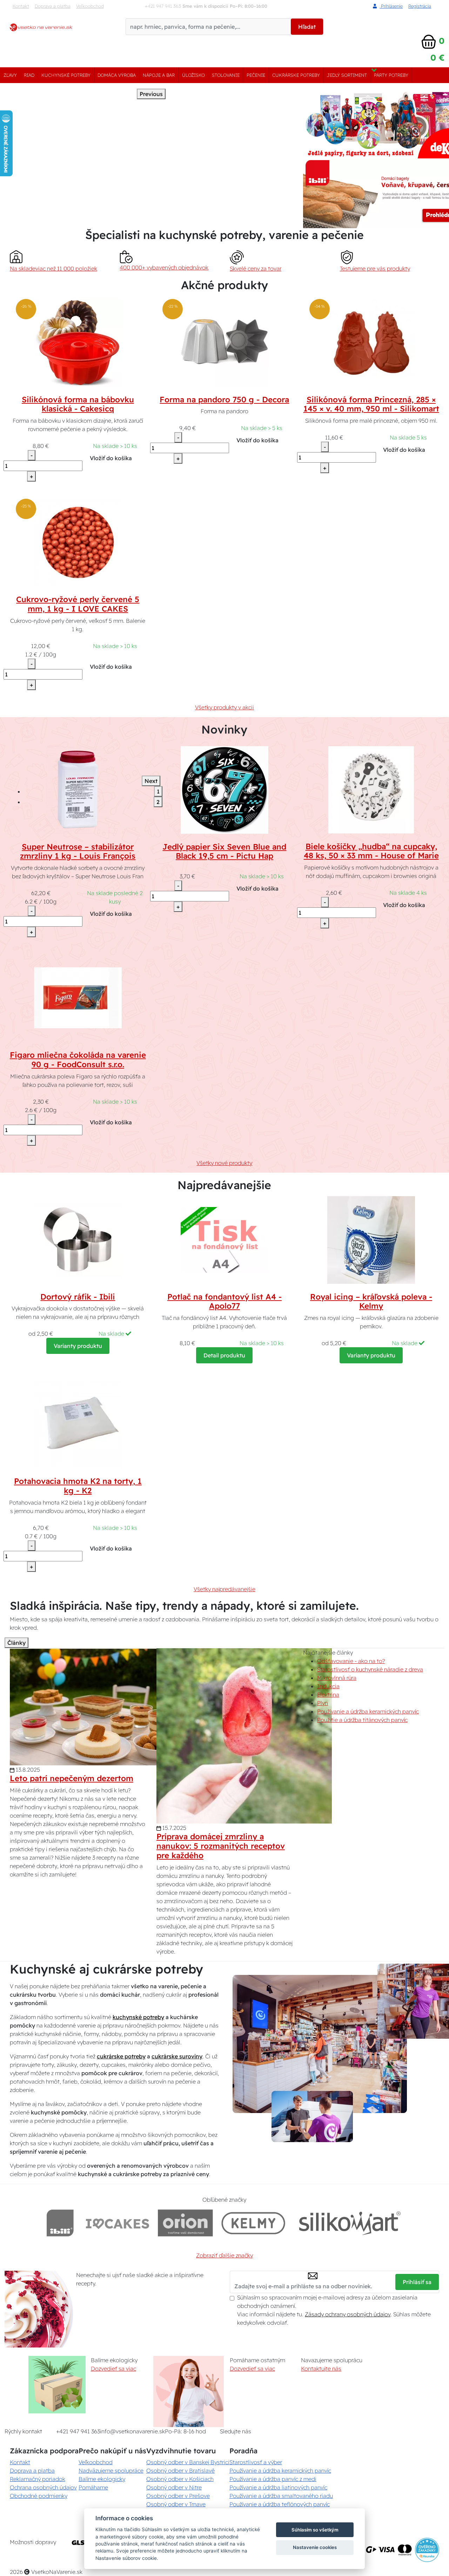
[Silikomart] (350, 2223)
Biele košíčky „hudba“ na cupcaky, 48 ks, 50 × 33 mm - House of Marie (371, 851)
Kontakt (21, 6)
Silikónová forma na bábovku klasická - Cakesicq (78, 404)
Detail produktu (224, 1355)
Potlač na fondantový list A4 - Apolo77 (224, 1301)
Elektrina (328, 1695)
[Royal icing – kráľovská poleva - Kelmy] (371, 1239)
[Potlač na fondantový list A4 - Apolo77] (224, 1239)
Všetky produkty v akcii (224, 707)
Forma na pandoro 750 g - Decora (224, 400)
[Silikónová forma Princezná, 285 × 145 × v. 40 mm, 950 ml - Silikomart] (371, 342)
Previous (151, 94)
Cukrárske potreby (296, 75)
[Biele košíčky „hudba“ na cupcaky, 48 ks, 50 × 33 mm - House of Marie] (371, 789)
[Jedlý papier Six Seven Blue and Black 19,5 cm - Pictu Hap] (224, 789)
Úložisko (193, 75)
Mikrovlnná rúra (337, 1678)
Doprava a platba (53, 6)
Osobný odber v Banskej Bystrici (188, 2462)
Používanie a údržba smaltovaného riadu (281, 2496)
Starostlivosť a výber (256, 2462)
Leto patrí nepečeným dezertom (72, 1778)
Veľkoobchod (90, 6)
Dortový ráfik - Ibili (78, 1297)
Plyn (323, 1703)
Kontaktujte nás (321, 2369)
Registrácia (420, 6)
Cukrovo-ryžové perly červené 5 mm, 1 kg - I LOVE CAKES (78, 604)
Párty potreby (391, 75)
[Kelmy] (253, 2223)
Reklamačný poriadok (38, 2479)
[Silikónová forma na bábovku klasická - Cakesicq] (78, 342)
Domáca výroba (117, 75)
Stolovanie (226, 75)
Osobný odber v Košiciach (180, 2479)
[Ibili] (60, 2223)
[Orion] (185, 2223)
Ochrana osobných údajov (43, 2487)
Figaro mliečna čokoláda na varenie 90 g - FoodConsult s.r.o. (78, 1060)
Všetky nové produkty (224, 1163)
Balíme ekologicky (102, 2479)
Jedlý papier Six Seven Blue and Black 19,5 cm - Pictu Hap (224, 851)
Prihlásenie (391, 6)
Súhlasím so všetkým (315, 2530)
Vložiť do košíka (111, 458)
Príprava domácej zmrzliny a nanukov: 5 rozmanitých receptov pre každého (221, 1846)
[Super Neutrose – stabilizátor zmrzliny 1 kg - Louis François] (78, 789)
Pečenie (256, 75)
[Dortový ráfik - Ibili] (78, 1239)
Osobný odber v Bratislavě (180, 2471)
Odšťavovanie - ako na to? (351, 1661)
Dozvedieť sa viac (113, 2369)
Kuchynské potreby (66, 75)
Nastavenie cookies (315, 2547)
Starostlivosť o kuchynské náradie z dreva (370, 1669)
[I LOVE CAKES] (118, 2223)
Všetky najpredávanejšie (224, 1589)
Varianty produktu (78, 1346)
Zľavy (10, 75)
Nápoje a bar (159, 75)
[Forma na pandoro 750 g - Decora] (224, 342)
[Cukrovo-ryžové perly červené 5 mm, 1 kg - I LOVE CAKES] (78, 542)
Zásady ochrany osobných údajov (348, 2314)
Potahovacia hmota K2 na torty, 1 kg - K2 (78, 1486)
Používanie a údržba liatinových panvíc (278, 2487)
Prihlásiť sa (417, 2282)
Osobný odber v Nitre (174, 2487)
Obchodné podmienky (39, 2496)
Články (16, 1643)
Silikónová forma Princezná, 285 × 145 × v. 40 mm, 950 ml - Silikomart (371, 404)
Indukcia (328, 1686)
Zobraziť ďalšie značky (224, 2255)
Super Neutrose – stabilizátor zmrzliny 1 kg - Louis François (78, 851)
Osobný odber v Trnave (176, 2504)
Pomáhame (93, 2487)
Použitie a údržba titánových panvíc (362, 1720)
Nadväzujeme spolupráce (111, 2471)
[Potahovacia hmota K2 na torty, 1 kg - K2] (78, 1424)
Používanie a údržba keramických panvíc (368, 1711)
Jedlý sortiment (347, 75)
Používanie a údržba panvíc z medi (273, 2479)
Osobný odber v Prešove (178, 2496)
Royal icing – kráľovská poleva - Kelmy (371, 1301)
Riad (29, 75)
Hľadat (307, 27)
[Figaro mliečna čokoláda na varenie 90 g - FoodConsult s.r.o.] (78, 998)
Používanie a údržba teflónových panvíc (280, 2504)
